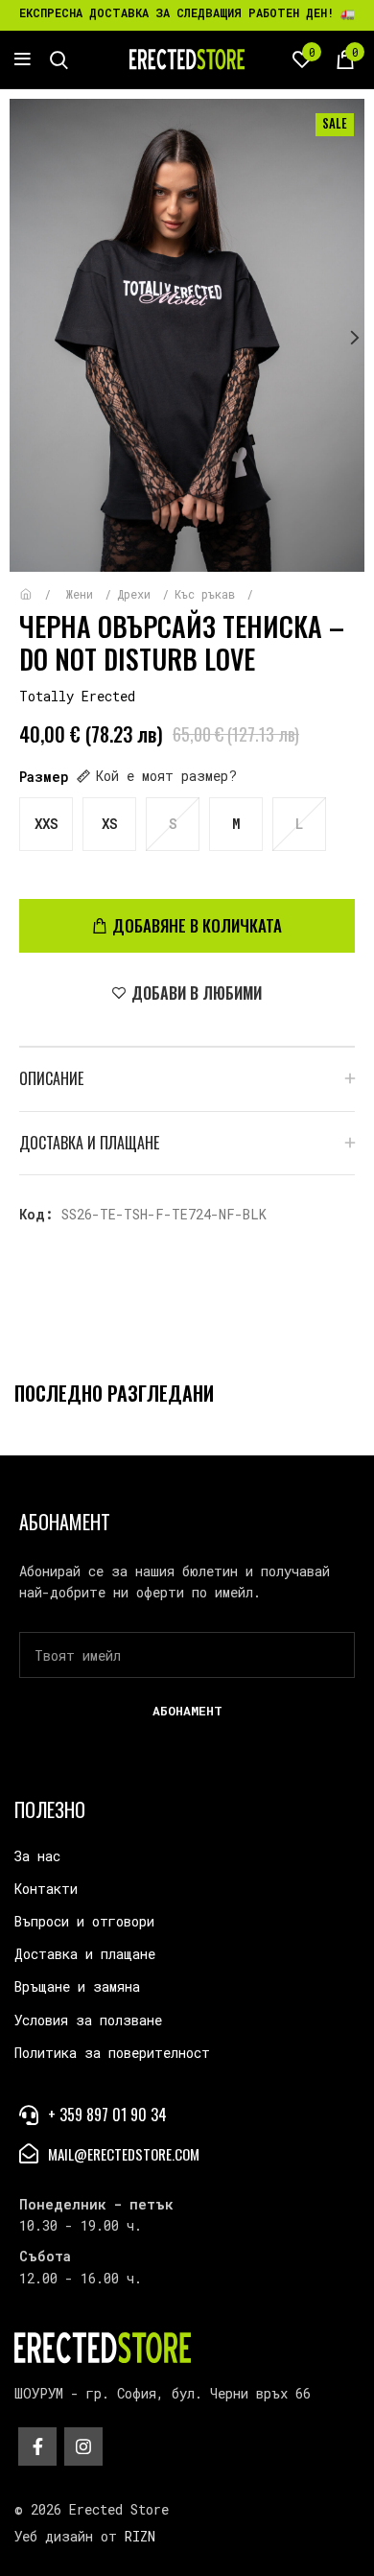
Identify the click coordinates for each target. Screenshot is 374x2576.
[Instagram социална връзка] (83, 2446)
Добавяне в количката (197, 925)
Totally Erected (77, 696)
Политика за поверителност (112, 2053)
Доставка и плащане (85, 1954)
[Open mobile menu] (23, 59)
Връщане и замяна (77, 1986)
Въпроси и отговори (84, 1921)
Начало (40, 585)
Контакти (46, 1889)
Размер (44, 777)
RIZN (140, 2536)
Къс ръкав (208, 594)
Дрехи (137, 594)
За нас (37, 1856)
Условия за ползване (88, 2020)
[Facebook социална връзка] (37, 2446)
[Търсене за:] (59, 59)
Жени (83, 594)
